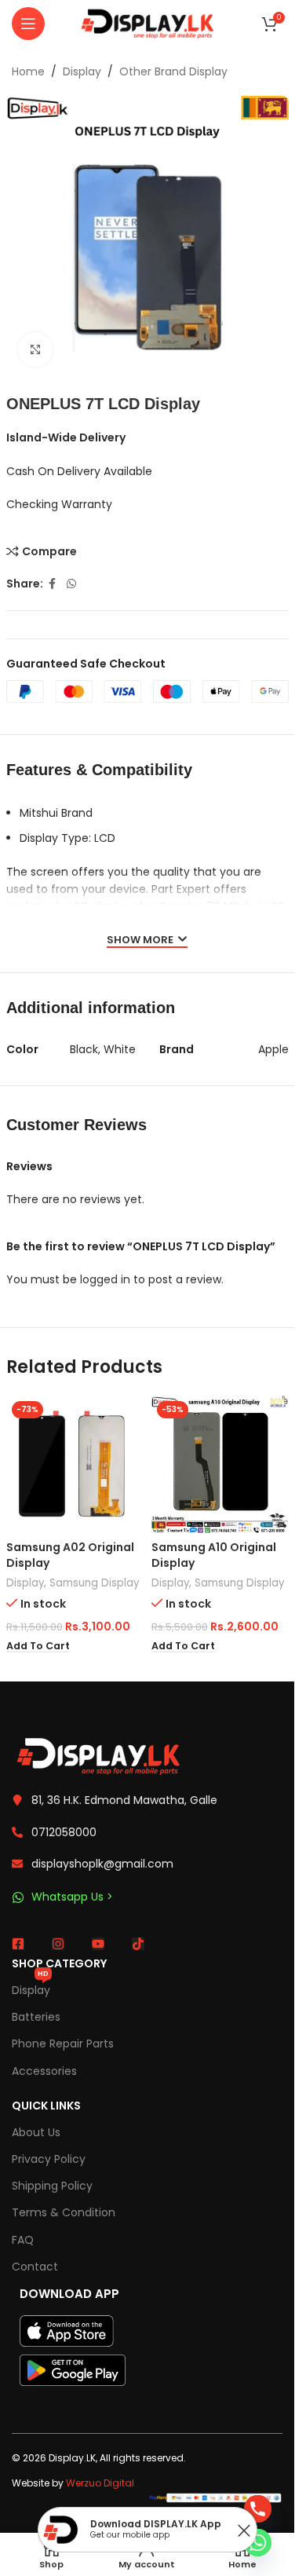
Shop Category (59, 1963)
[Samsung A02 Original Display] (75, 1464)
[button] (38, 1646)
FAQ (23, 2240)
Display (82, 71)
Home (28, 71)
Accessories (44, 2071)
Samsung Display (94, 1583)
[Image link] (98, 1755)
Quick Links (46, 2106)
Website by (73, 2483)
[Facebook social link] (53, 584)
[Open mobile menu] (28, 24)
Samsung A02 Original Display (70, 1555)
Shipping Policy (52, 2186)
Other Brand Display (173, 71)
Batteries (36, 2017)
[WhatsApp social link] (71, 584)
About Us (36, 2132)
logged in (105, 1279)
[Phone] (258, 2509)
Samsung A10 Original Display (214, 1555)
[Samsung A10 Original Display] (220, 1464)
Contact (35, 2267)
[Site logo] (148, 23)
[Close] (244, 2530)
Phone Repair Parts (63, 2044)
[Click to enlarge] (36, 350)
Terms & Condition (64, 2212)
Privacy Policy (49, 2159)
